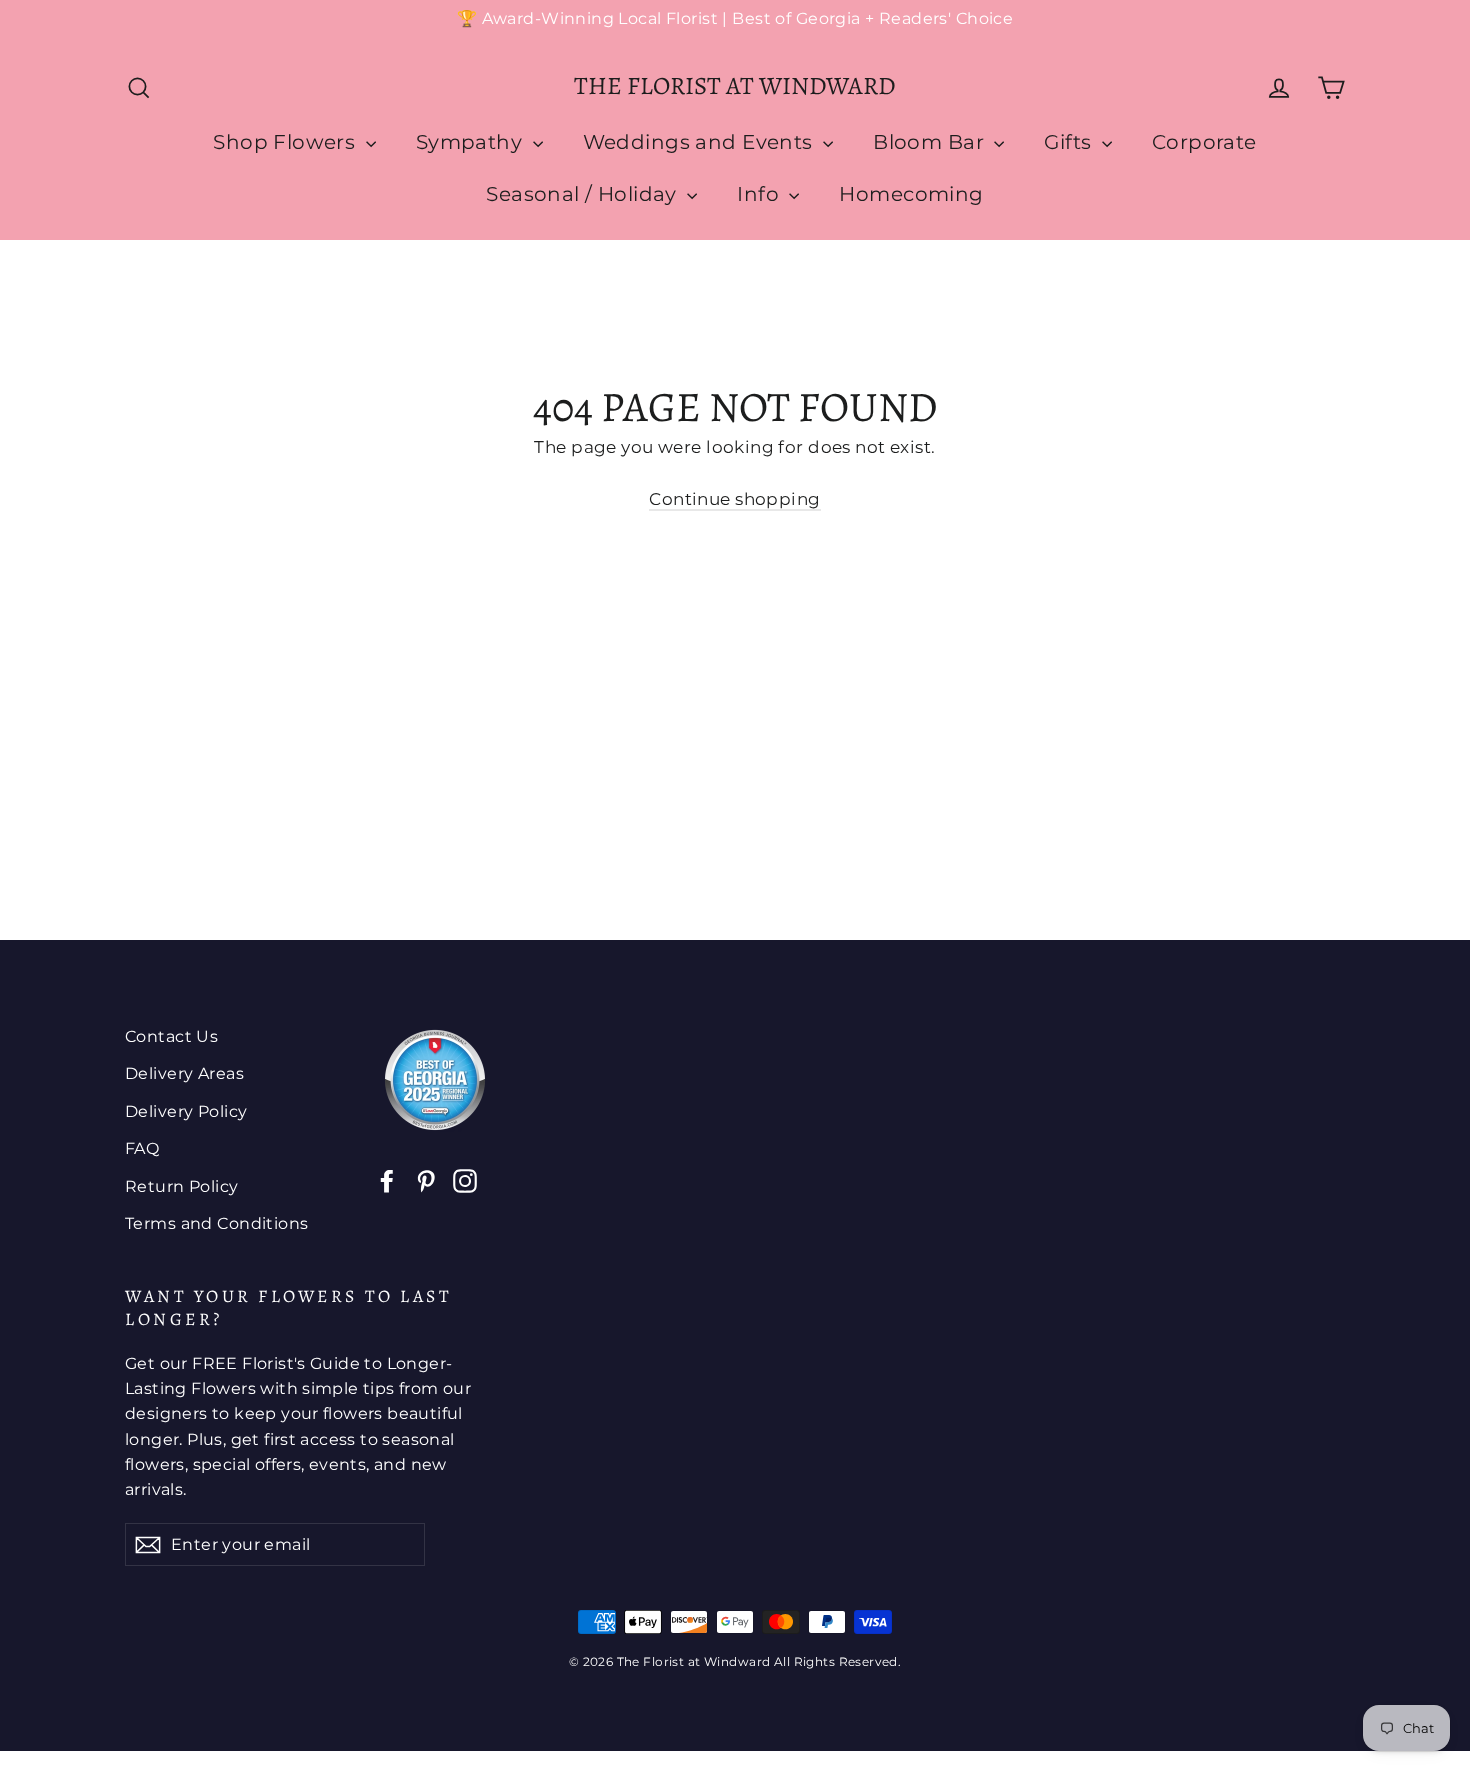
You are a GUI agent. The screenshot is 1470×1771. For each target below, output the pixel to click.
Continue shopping (734, 499)
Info (760, 194)
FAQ (142, 1148)
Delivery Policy (186, 1111)
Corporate (1204, 142)
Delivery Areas (184, 1073)
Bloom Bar (931, 142)
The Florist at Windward (735, 86)
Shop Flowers (287, 142)
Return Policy (182, 1186)
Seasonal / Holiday (584, 194)
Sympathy (472, 142)
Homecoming (911, 194)
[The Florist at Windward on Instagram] (465, 1179)
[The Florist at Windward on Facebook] (387, 1179)
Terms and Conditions (217, 1223)
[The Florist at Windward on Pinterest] (426, 1179)
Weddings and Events (701, 142)
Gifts (1070, 142)
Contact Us (171, 1036)
